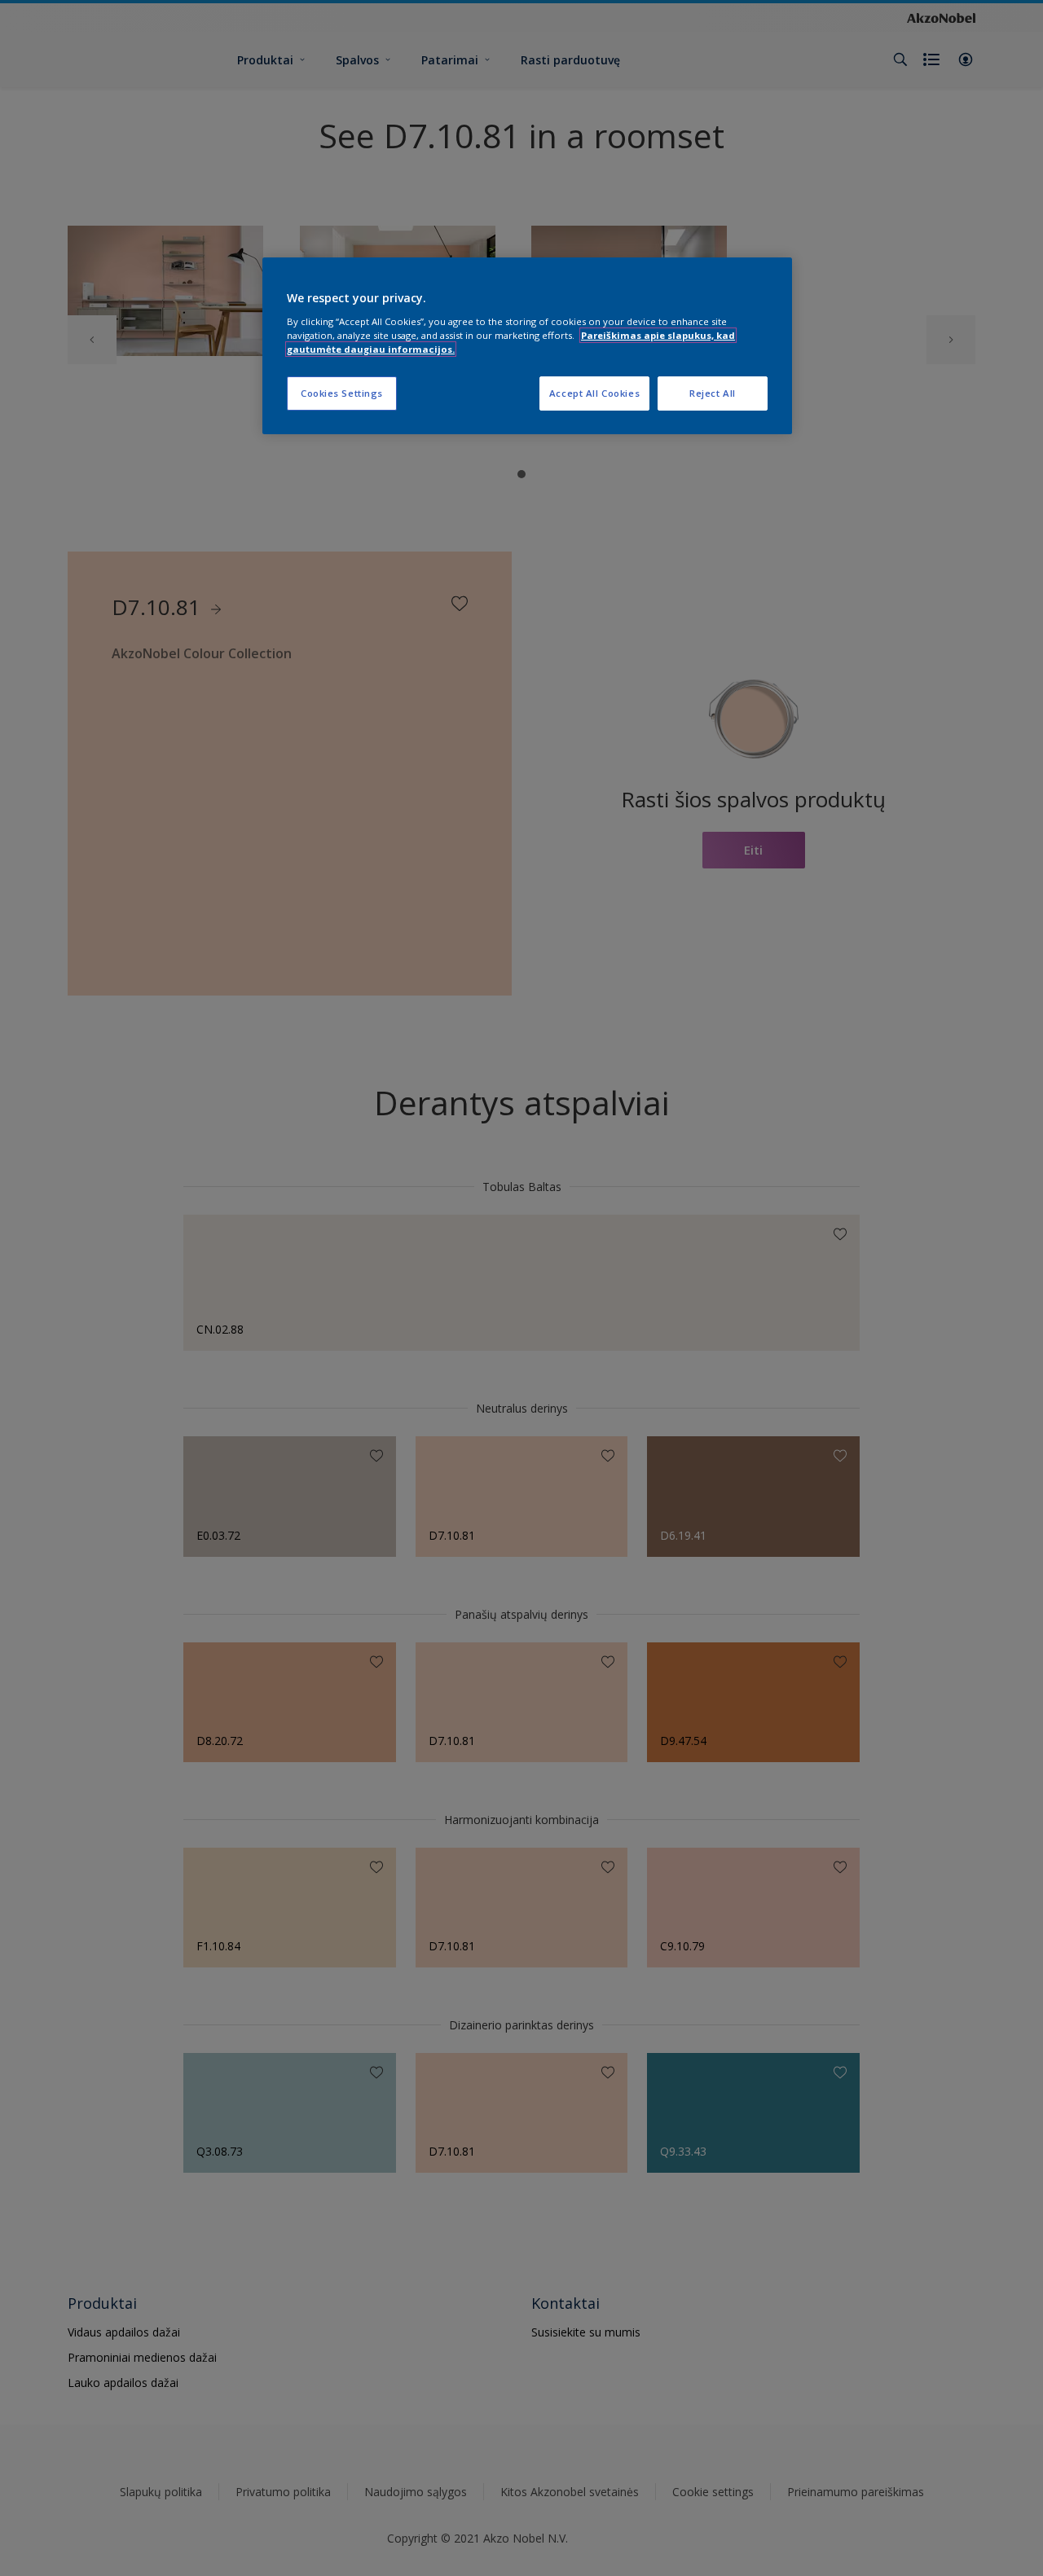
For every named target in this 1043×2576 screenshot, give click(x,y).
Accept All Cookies (594, 393)
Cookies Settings (342, 393)
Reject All (713, 393)
